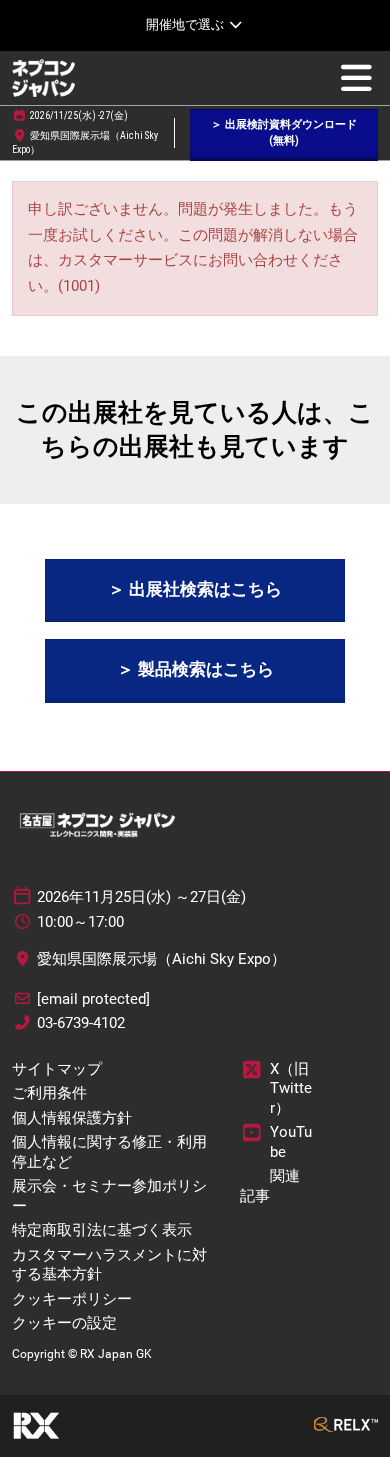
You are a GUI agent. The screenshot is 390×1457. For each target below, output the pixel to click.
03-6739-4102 (81, 1023)
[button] (284, 133)
